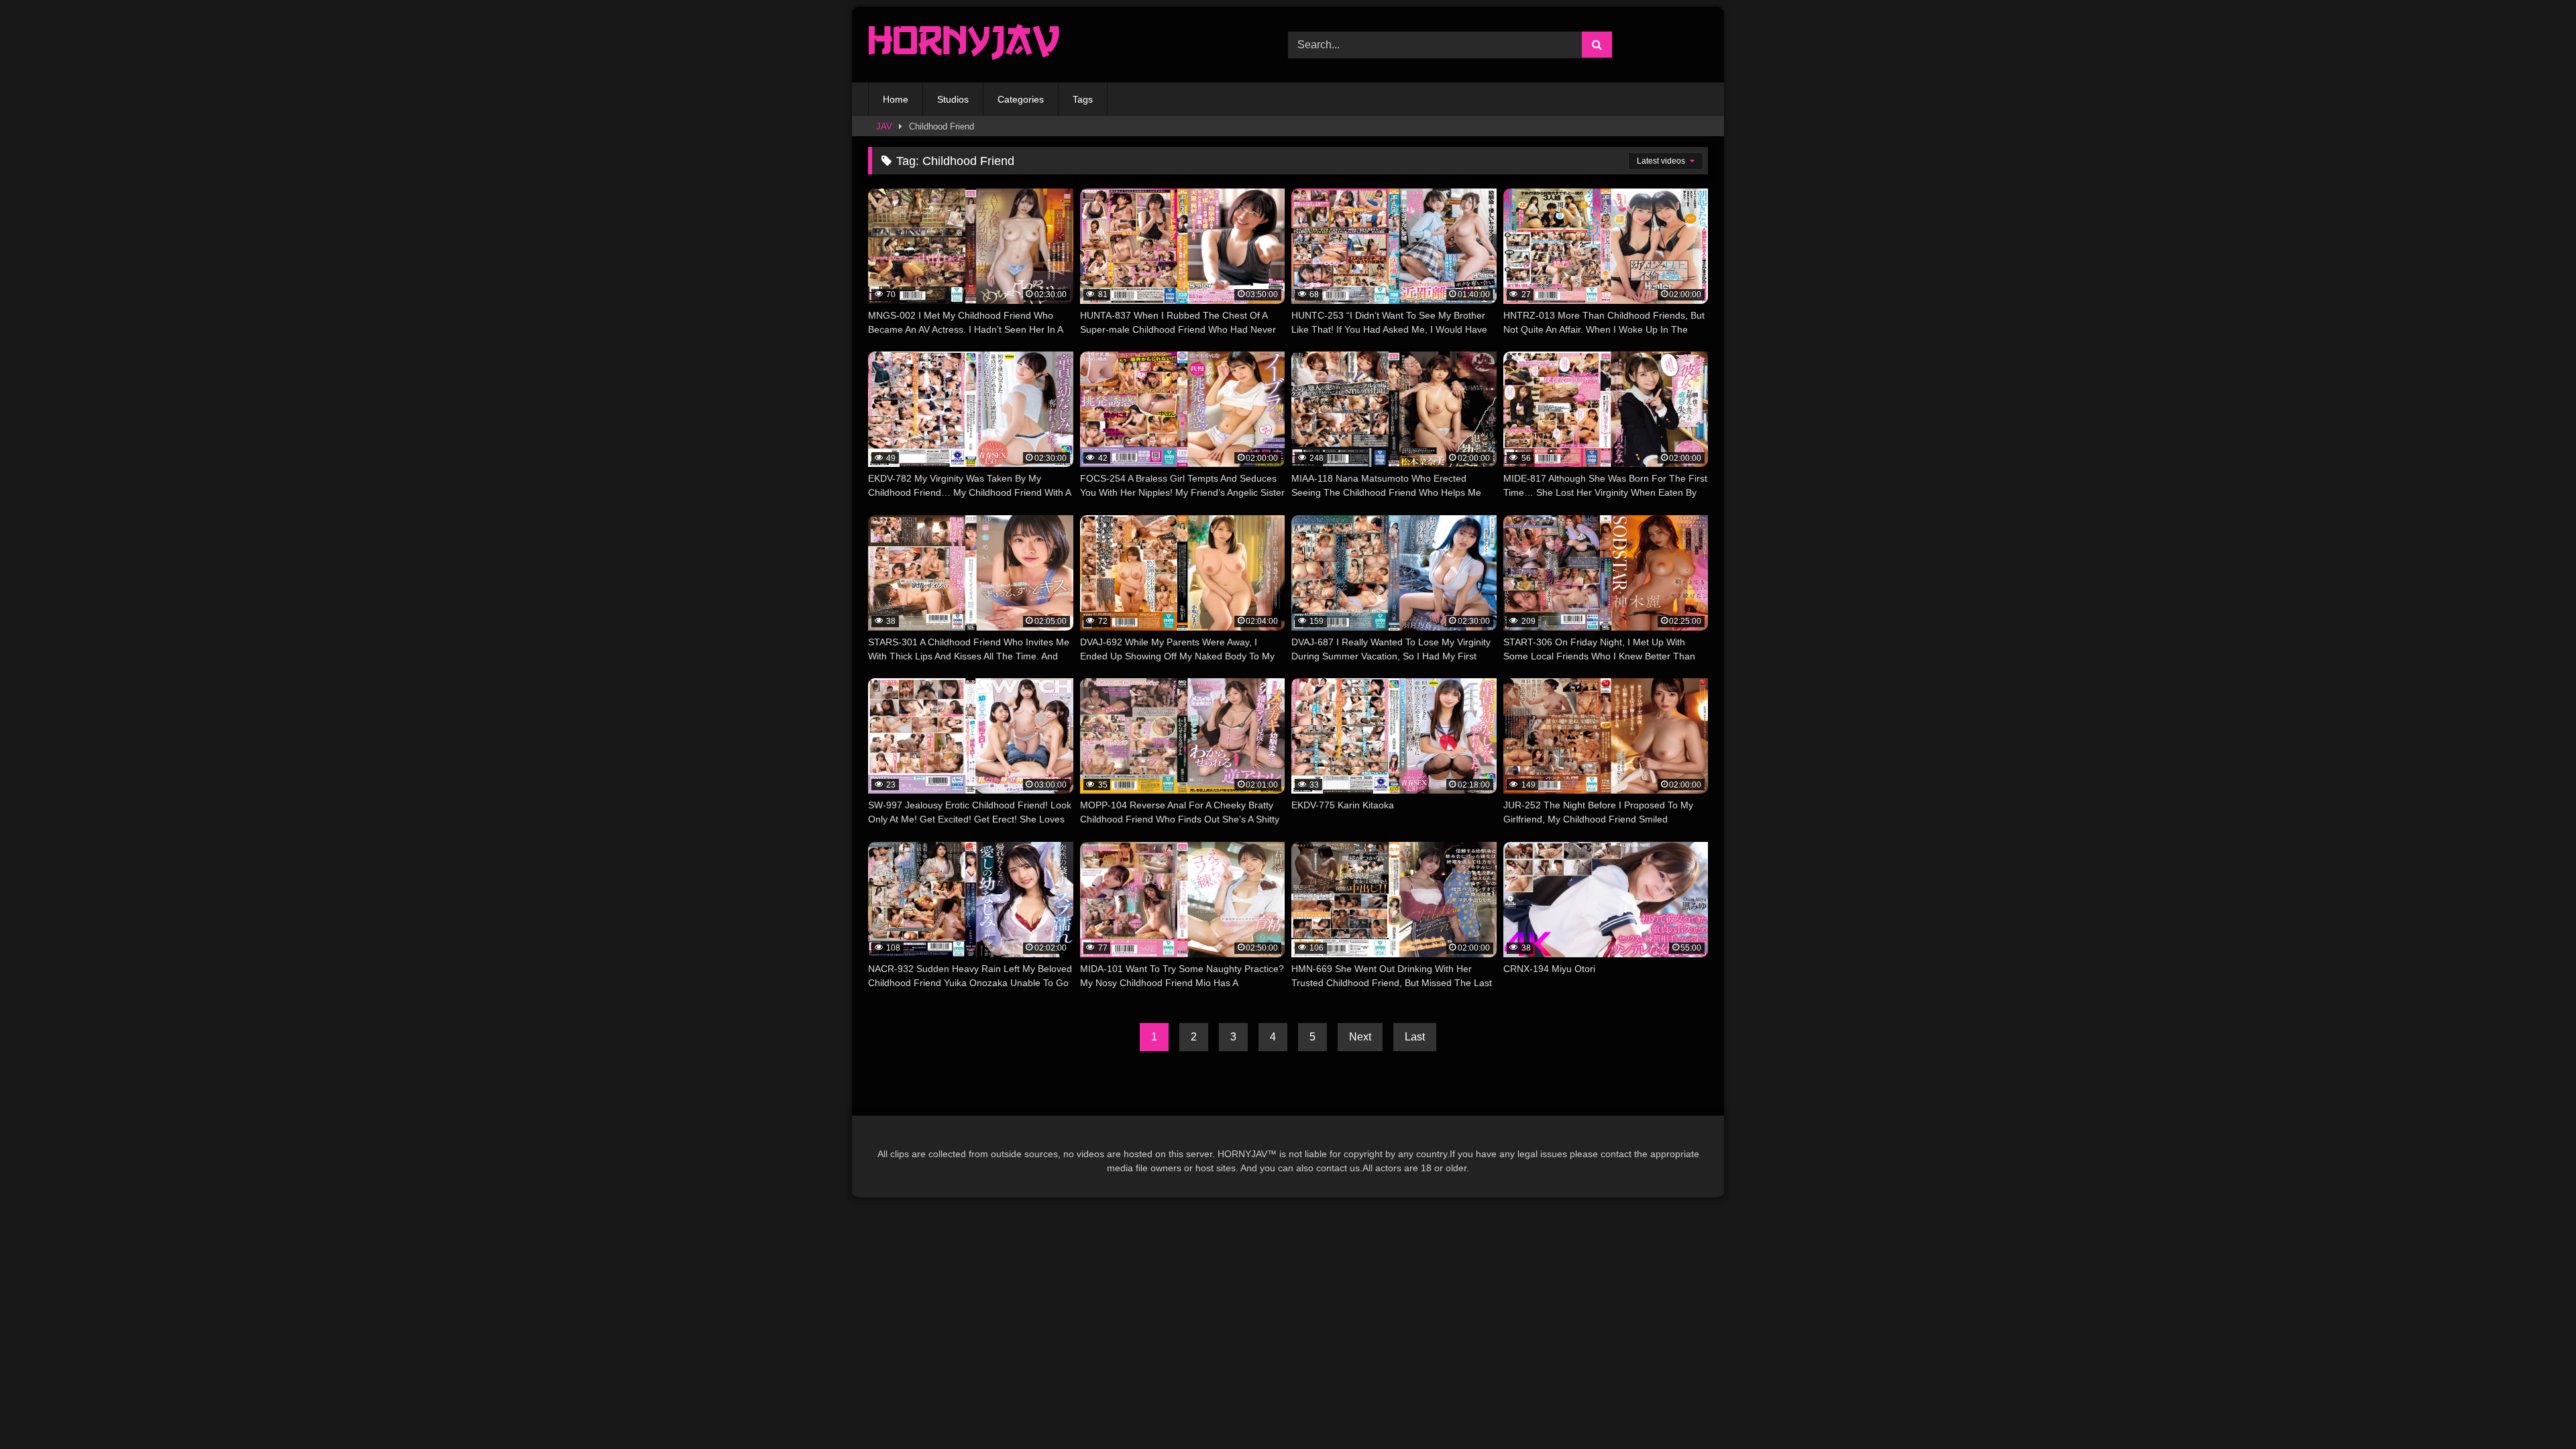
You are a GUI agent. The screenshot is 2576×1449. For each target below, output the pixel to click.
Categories (1021, 99)
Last (1415, 1037)
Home (896, 99)
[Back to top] (2534, 1409)
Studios (953, 99)
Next (1360, 1037)
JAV (884, 126)
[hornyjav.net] (967, 45)
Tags (1083, 99)
